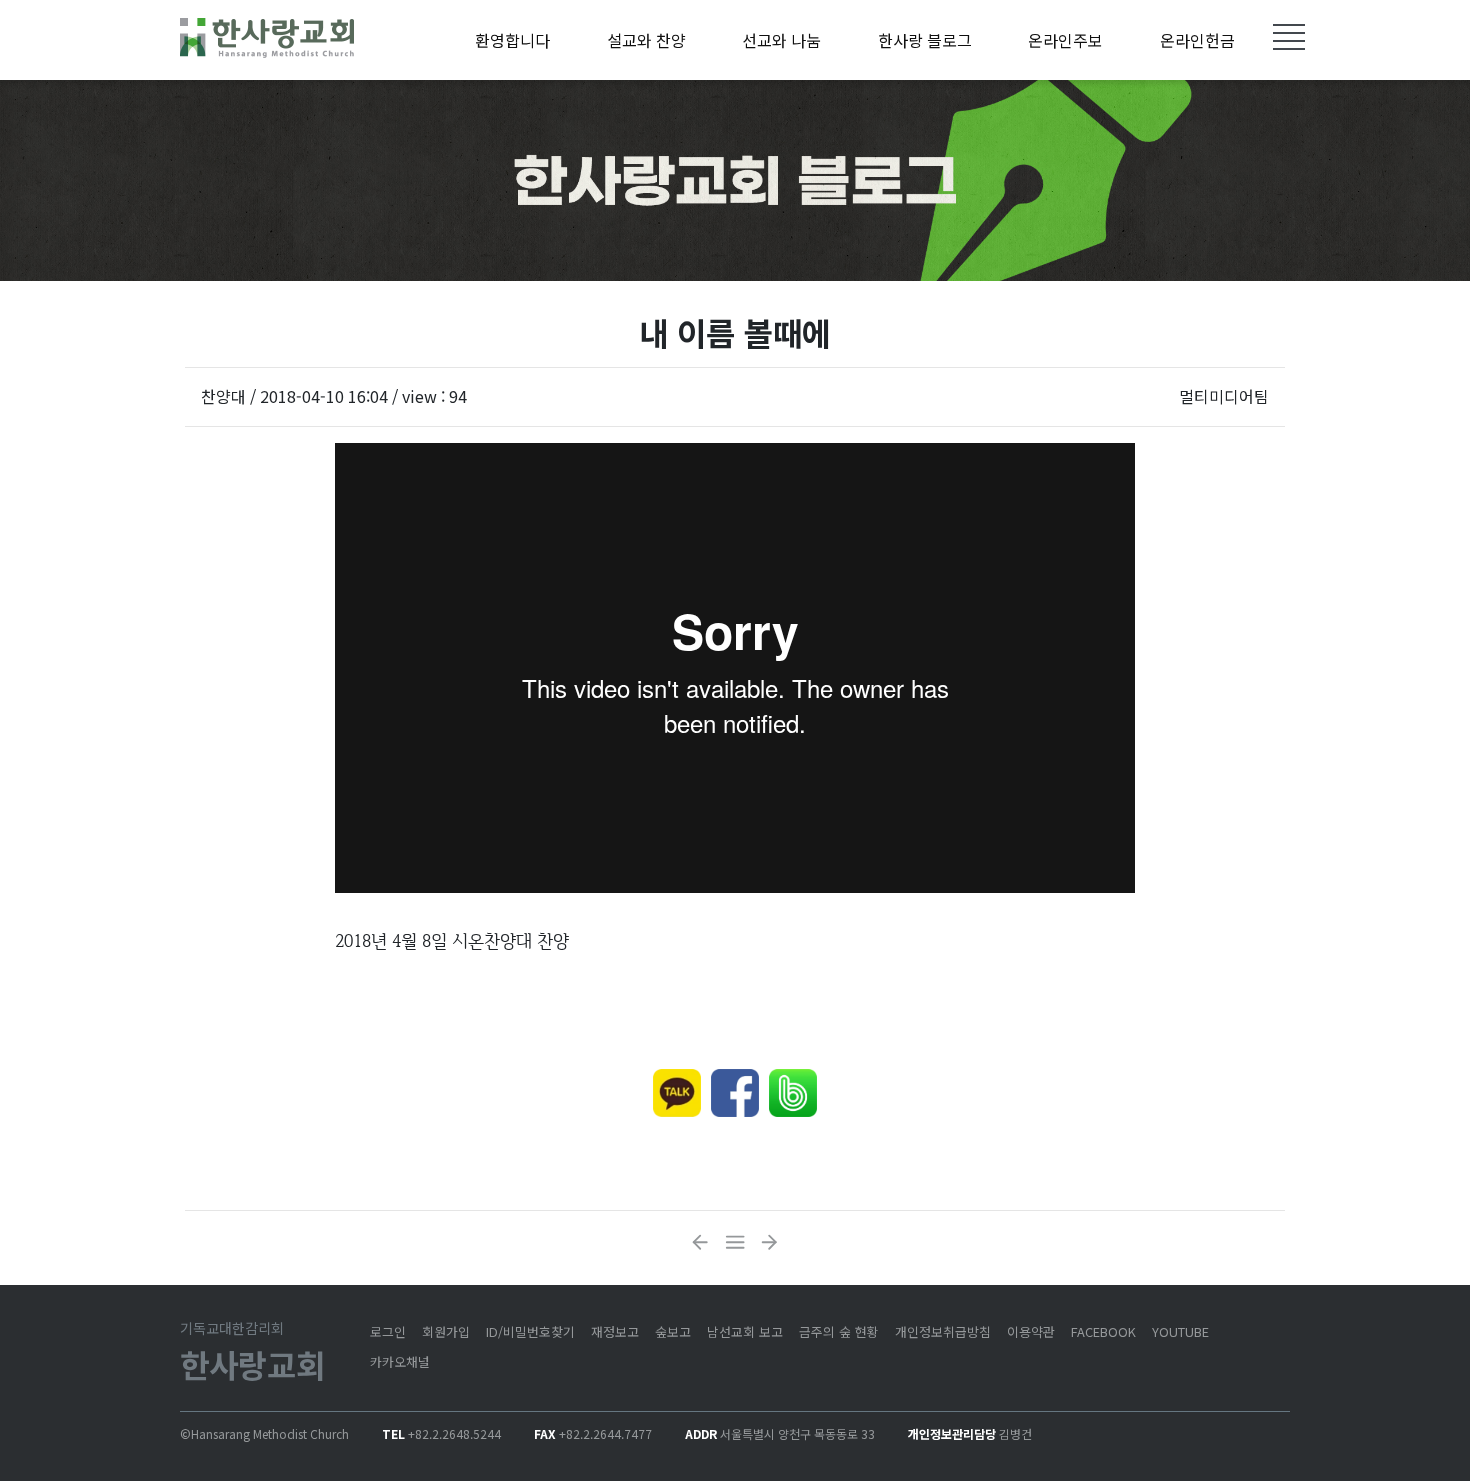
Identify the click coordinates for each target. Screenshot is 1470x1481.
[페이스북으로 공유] (735, 1093)
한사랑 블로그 (925, 40)
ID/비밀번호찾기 (530, 1331)
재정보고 (615, 1331)
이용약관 (1031, 1331)
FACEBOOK (1103, 1331)
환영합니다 (512, 40)
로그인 (388, 1331)
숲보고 (673, 1331)
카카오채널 (400, 1361)
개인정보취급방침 (943, 1331)
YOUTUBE (1180, 1331)
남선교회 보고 (745, 1331)
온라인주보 (1065, 40)
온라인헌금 (1197, 40)
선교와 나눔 (781, 40)
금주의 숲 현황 (839, 1331)
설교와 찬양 (646, 40)
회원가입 (446, 1331)
